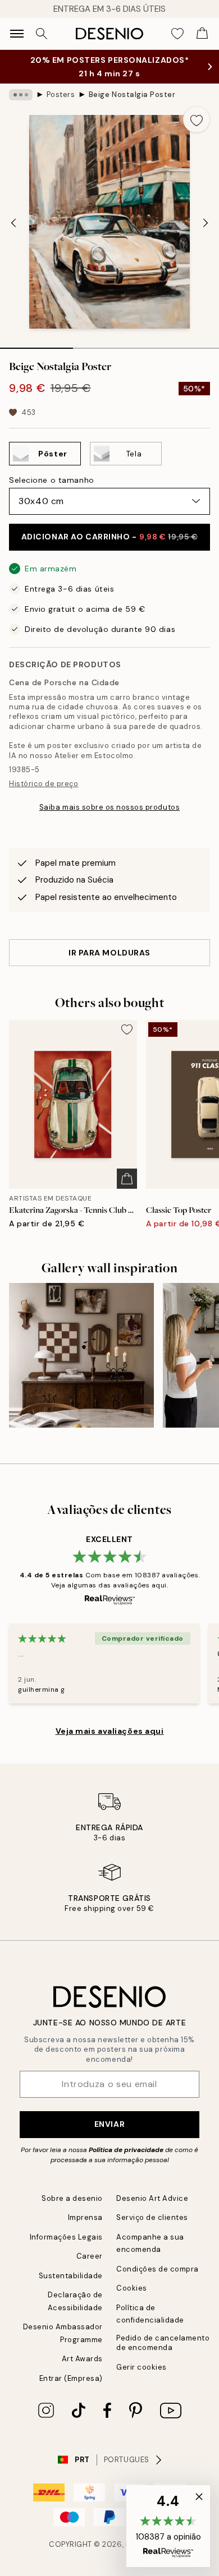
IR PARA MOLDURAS (109, 953)
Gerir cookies (142, 2367)
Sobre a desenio (72, 2198)
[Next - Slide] (206, 223)
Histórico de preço (44, 784)
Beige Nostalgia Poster (132, 94)
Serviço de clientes (152, 2217)
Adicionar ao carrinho (110, 537)
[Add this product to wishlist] (197, 119)
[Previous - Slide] (13, 223)
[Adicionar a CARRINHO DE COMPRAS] (127, 1179)
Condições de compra (158, 2269)
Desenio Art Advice (152, 2198)
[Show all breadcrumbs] (21, 95)
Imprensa (85, 2217)
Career (90, 2256)
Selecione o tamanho (52, 480)
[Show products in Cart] (202, 34)
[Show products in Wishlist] (177, 34)
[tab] (36, 344)
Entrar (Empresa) (71, 2378)
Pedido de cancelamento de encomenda (163, 2343)
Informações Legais (66, 2237)
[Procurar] (42, 34)
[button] (168, 2526)
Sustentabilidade (71, 2276)
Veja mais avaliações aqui (110, 1731)
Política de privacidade (126, 2150)
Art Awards (82, 2359)
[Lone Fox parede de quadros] (81, 1355)
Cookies (132, 2288)
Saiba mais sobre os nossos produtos (109, 807)
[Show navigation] (17, 34)
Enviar (109, 2124)
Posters (61, 94)
